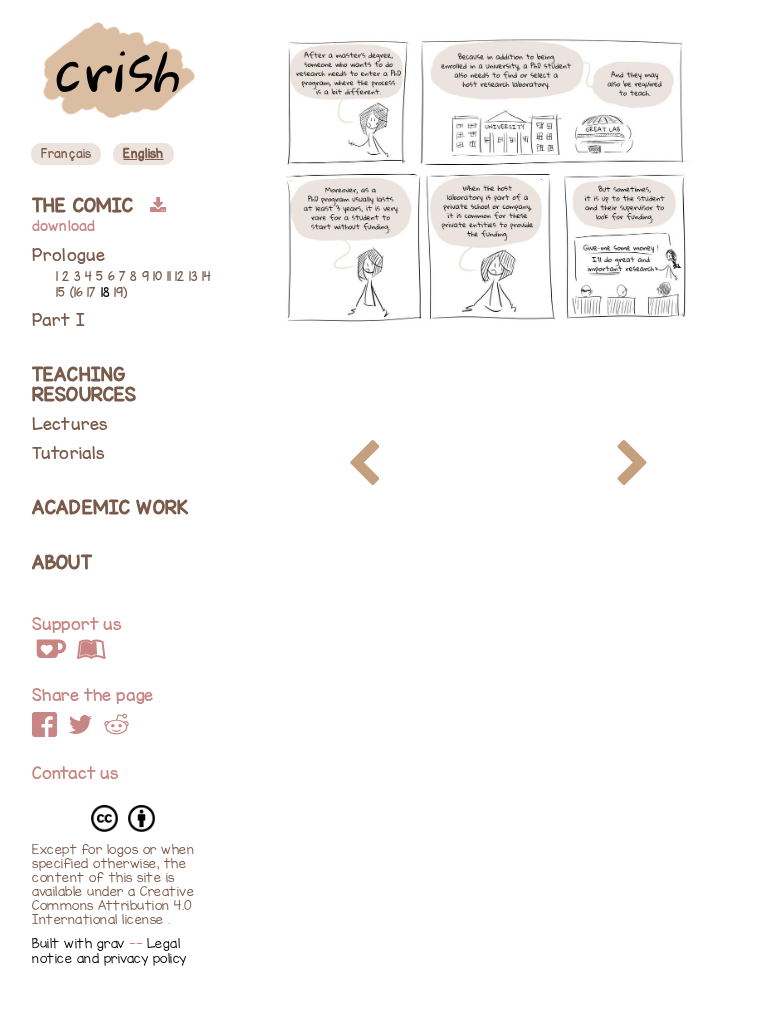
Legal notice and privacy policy (109, 950)
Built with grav (80, 943)
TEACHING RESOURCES (84, 384)
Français (66, 154)
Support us (77, 624)
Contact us (75, 773)
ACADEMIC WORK (110, 507)
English (143, 154)
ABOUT (62, 562)
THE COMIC (86, 205)
